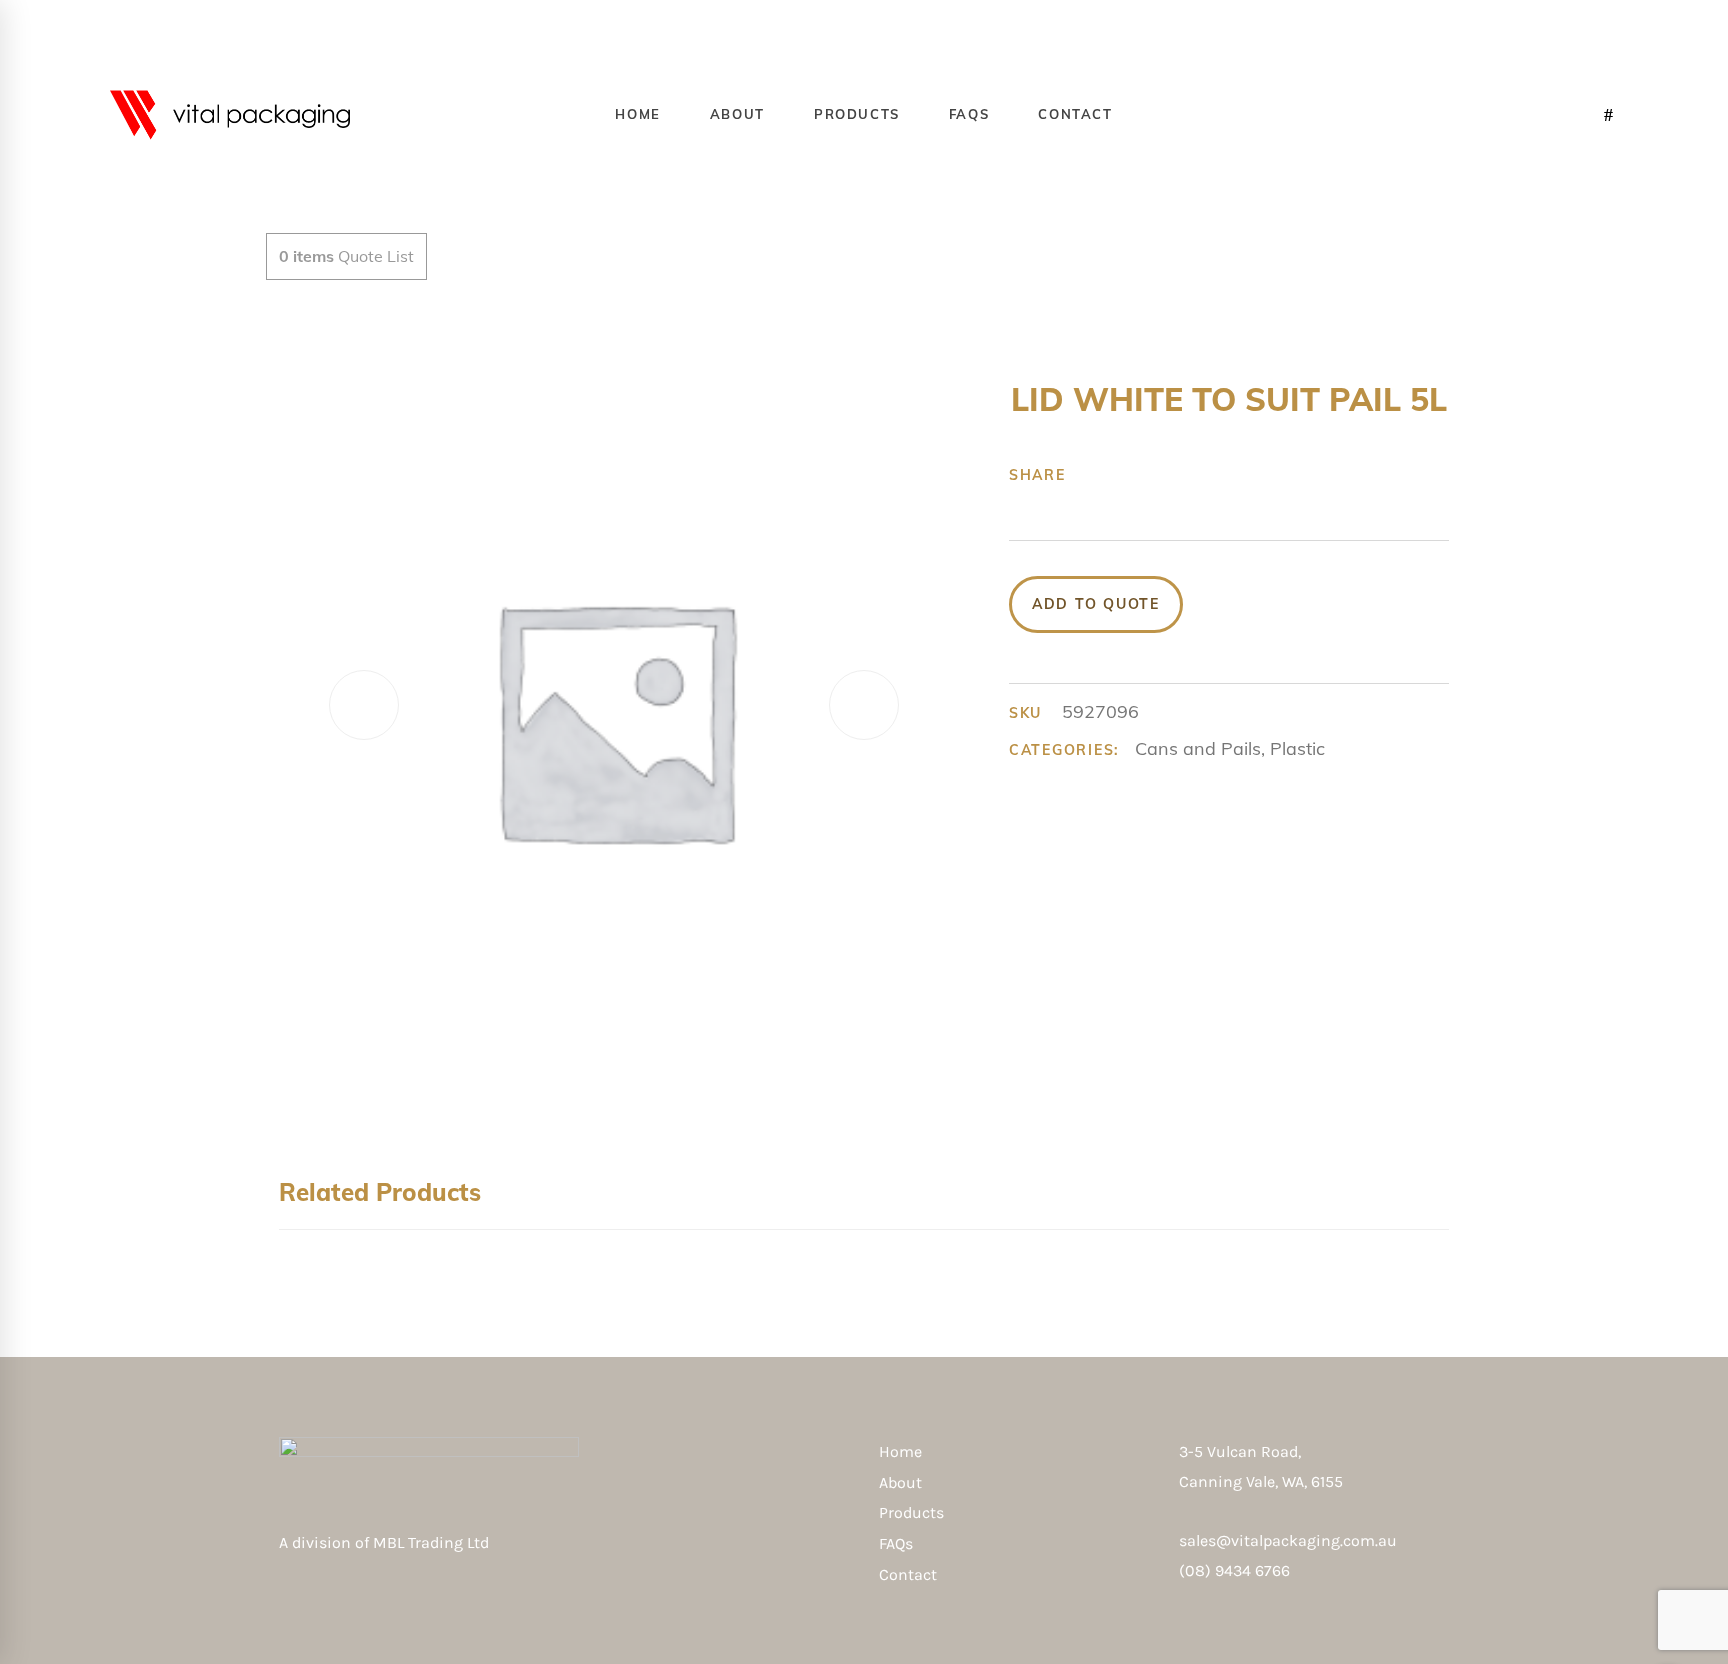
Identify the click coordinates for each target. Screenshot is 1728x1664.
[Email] (1247, 475)
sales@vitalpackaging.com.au (1288, 1540)
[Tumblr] (1185, 475)
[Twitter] (1123, 475)
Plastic (1297, 748)
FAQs (896, 1543)
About (900, 1482)
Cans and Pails (1198, 748)
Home (900, 1451)
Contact (908, 1574)
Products (911, 1512)
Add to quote (1096, 604)
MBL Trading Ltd (437, 1542)
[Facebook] (1092, 475)
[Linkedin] (1216, 475)
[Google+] (1154, 475)
